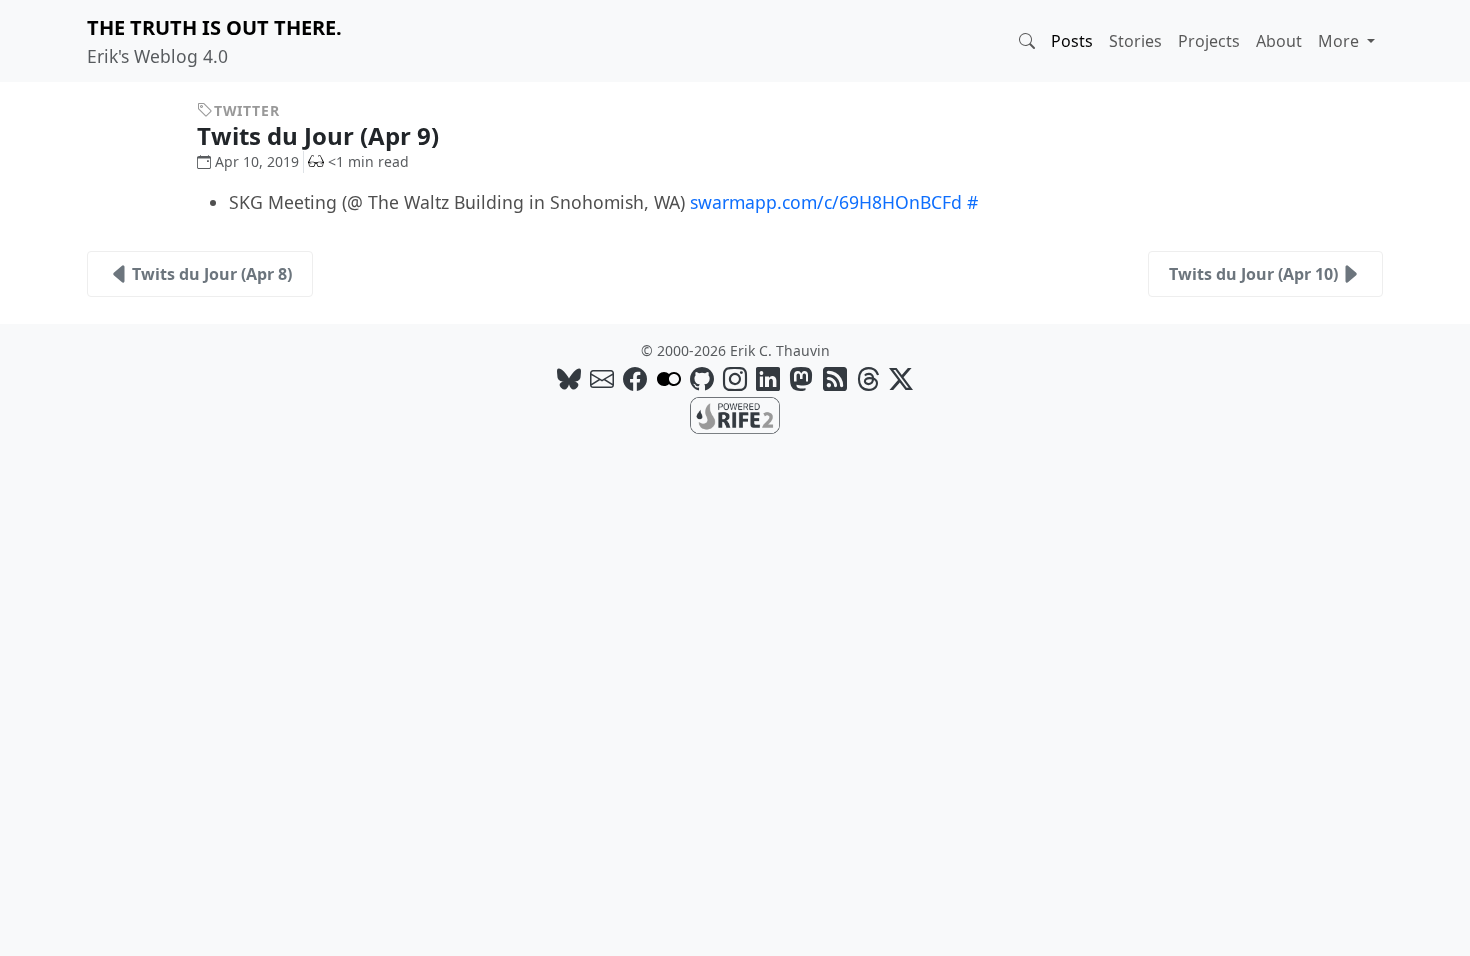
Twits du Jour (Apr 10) (1253, 274)
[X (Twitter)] (901, 378)
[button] (1027, 41)
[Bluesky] (569, 378)
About (1279, 41)
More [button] (1340, 41)
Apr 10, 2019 (257, 161)
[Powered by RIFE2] (735, 414)
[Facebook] (635, 378)
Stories (1135, 41)
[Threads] (868, 378)
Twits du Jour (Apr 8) (212, 274)
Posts (1072, 41)
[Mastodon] (801, 378)
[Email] (602, 378)
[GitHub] (702, 378)
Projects (1209, 41)
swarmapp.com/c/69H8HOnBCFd (826, 202)
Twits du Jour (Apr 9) (321, 135)
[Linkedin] (768, 378)
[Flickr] (669, 378)
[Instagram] (735, 378)
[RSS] (835, 378)
